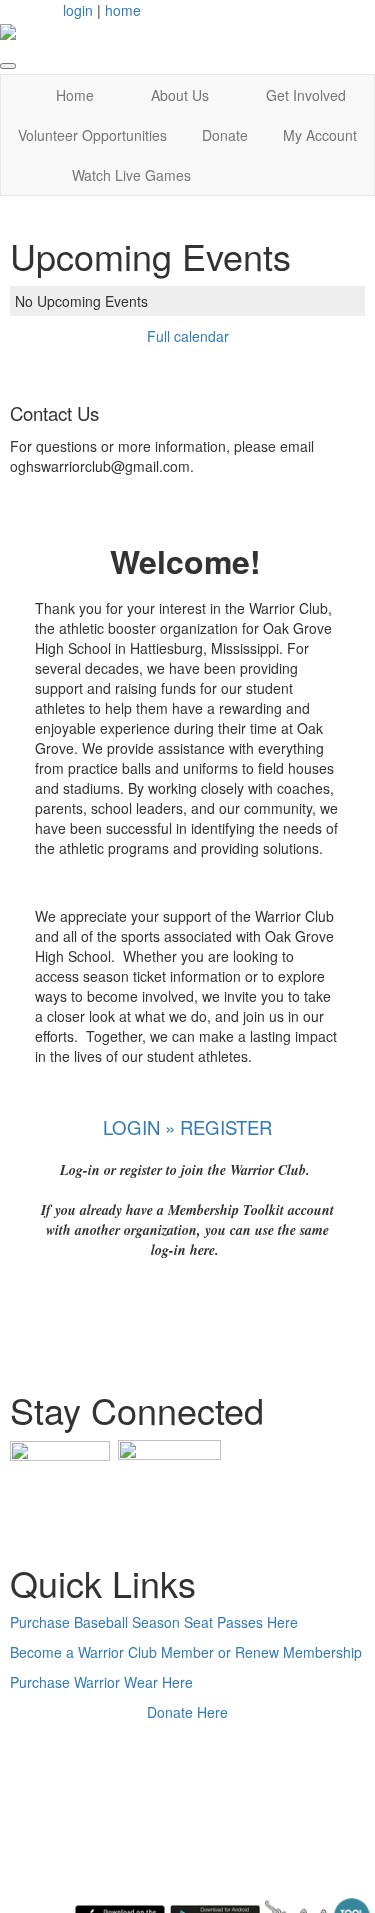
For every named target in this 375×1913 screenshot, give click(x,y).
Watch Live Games (131, 175)
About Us (180, 95)
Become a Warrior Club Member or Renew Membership (186, 1652)
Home (75, 95)
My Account (320, 135)
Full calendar (188, 336)
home (123, 10)
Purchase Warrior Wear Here (101, 1682)
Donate (225, 135)
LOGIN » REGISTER (187, 1127)
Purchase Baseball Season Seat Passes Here (154, 1622)
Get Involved (306, 95)
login (78, 10)
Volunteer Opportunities (92, 135)
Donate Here (187, 1712)
